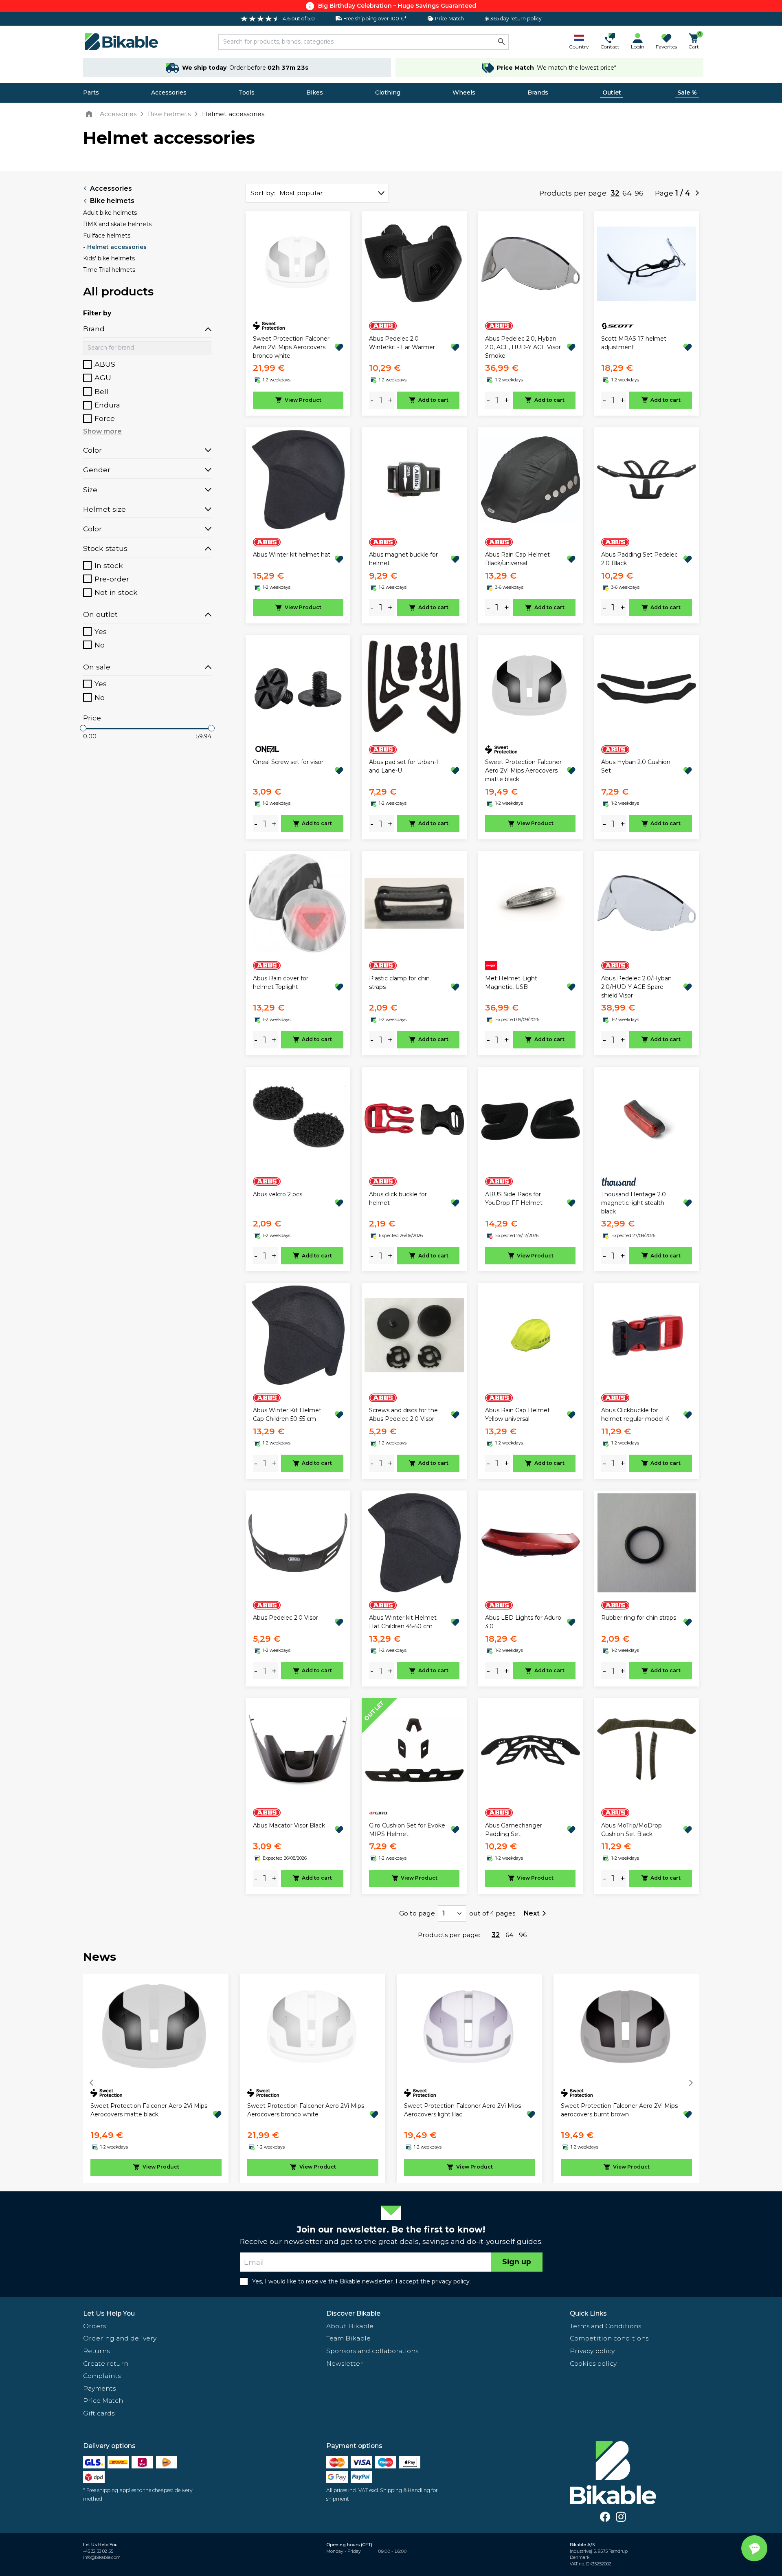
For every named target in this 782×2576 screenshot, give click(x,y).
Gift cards (99, 2413)
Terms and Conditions (605, 2326)
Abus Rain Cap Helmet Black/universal (517, 559)
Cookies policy (593, 2364)
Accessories (169, 92)
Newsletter (345, 2364)
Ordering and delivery (120, 2338)
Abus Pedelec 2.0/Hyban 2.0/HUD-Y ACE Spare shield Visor (636, 987)
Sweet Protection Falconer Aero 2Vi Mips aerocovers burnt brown (619, 2110)
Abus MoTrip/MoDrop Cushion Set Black (632, 1830)
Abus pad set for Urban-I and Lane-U (404, 766)
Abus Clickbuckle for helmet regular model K (635, 1415)
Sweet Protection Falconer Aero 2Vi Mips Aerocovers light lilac (462, 2110)
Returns (96, 2351)
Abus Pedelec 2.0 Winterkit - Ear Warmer (402, 343)
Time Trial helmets (109, 270)
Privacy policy (592, 2351)
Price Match (103, 2401)
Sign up (517, 2262)
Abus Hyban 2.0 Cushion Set (636, 766)
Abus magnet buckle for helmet (403, 559)
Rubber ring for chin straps (639, 1618)
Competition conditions (609, 2338)
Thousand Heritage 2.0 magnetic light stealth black (634, 1203)
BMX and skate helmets (117, 224)
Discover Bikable (353, 2313)
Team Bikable (348, 2338)
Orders (94, 2326)
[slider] (83, 728)
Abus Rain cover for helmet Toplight (281, 983)
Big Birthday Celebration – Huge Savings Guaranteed (397, 6)
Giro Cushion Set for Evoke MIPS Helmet (407, 1830)
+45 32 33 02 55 (98, 2551)
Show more (102, 431)
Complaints (102, 2376)
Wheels (464, 92)
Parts (91, 92)
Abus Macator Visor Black (289, 1825)
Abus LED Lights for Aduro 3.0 (523, 1622)
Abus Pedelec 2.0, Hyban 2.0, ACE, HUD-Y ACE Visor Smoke (523, 347)
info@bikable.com (102, 2557)
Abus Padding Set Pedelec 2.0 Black (639, 559)
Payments (99, 2388)
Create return (106, 2364)
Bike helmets (112, 201)
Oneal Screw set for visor (288, 762)
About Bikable (350, 2326)
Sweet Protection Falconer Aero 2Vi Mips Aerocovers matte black (523, 771)
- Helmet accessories (115, 247)
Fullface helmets (107, 236)
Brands (538, 92)
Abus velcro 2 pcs (278, 1194)
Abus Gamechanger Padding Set (514, 1830)
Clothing (388, 92)
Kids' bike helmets (109, 258)
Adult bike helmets (110, 213)
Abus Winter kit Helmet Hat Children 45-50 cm (403, 1622)
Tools (247, 92)
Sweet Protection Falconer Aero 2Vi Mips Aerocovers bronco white (291, 347)
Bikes (315, 92)
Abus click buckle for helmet (398, 1199)
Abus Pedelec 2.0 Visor (286, 1618)
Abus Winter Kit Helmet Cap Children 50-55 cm (287, 1415)
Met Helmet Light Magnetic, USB (511, 983)
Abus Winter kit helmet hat (292, 555)
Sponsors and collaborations (372, 2351)
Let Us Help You (109, 2313)
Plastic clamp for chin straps (399, 983)
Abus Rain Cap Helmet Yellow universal (517, 1415)
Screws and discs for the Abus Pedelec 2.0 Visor (403, 1415)
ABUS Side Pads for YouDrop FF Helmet (514, 1199)
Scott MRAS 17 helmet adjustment (634, 343)
